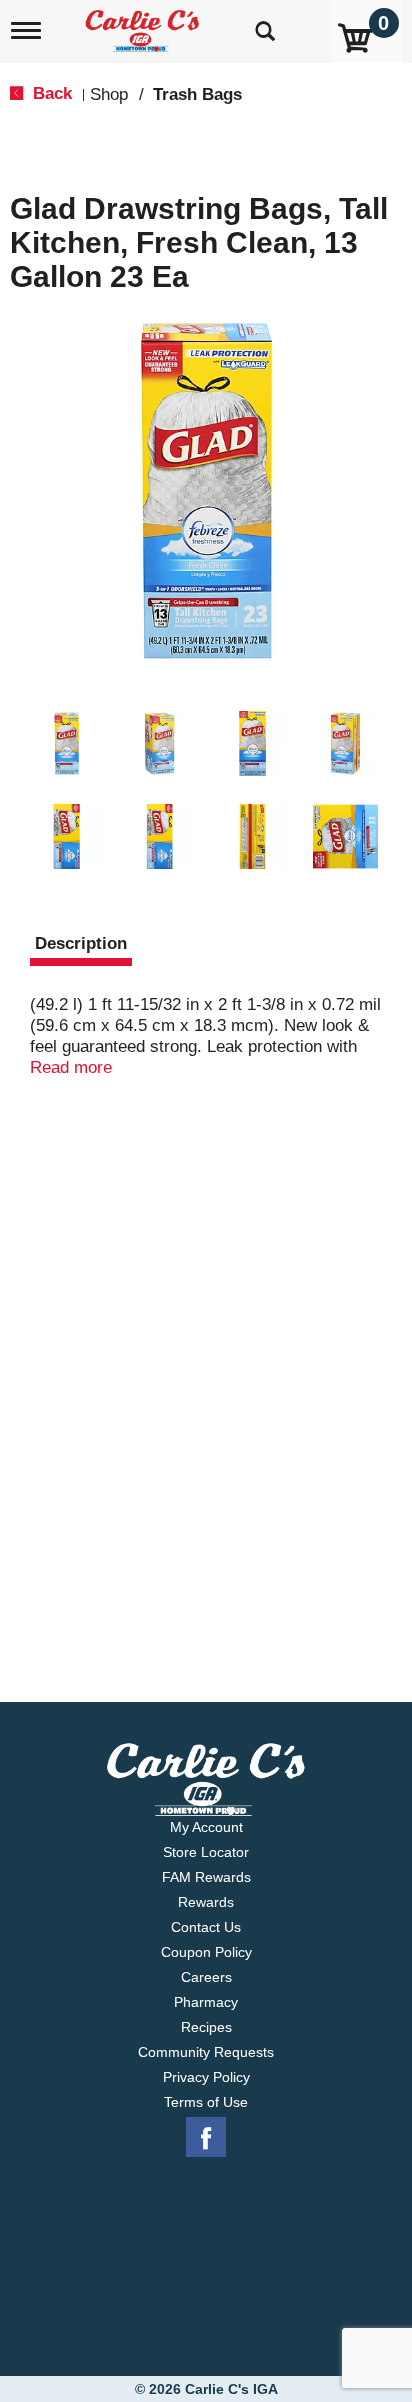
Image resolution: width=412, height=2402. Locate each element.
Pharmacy (206, 2002)
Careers (206, 1977)
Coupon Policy (206, 1952)
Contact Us (206, 1927)
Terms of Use (206, 2102)
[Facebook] (206, 2138)
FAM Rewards (206, 1877)
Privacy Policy (206, 2077)
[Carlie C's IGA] (144, 24)
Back (50, 93)
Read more (71, 1067)
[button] (66, 743)
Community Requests (206, 2052)
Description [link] (81, 943)
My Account (206, 1827)
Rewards (206, 1902)
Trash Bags (197, 94)
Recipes (206, 2027)
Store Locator (206, 1852)
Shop (109, 94)
